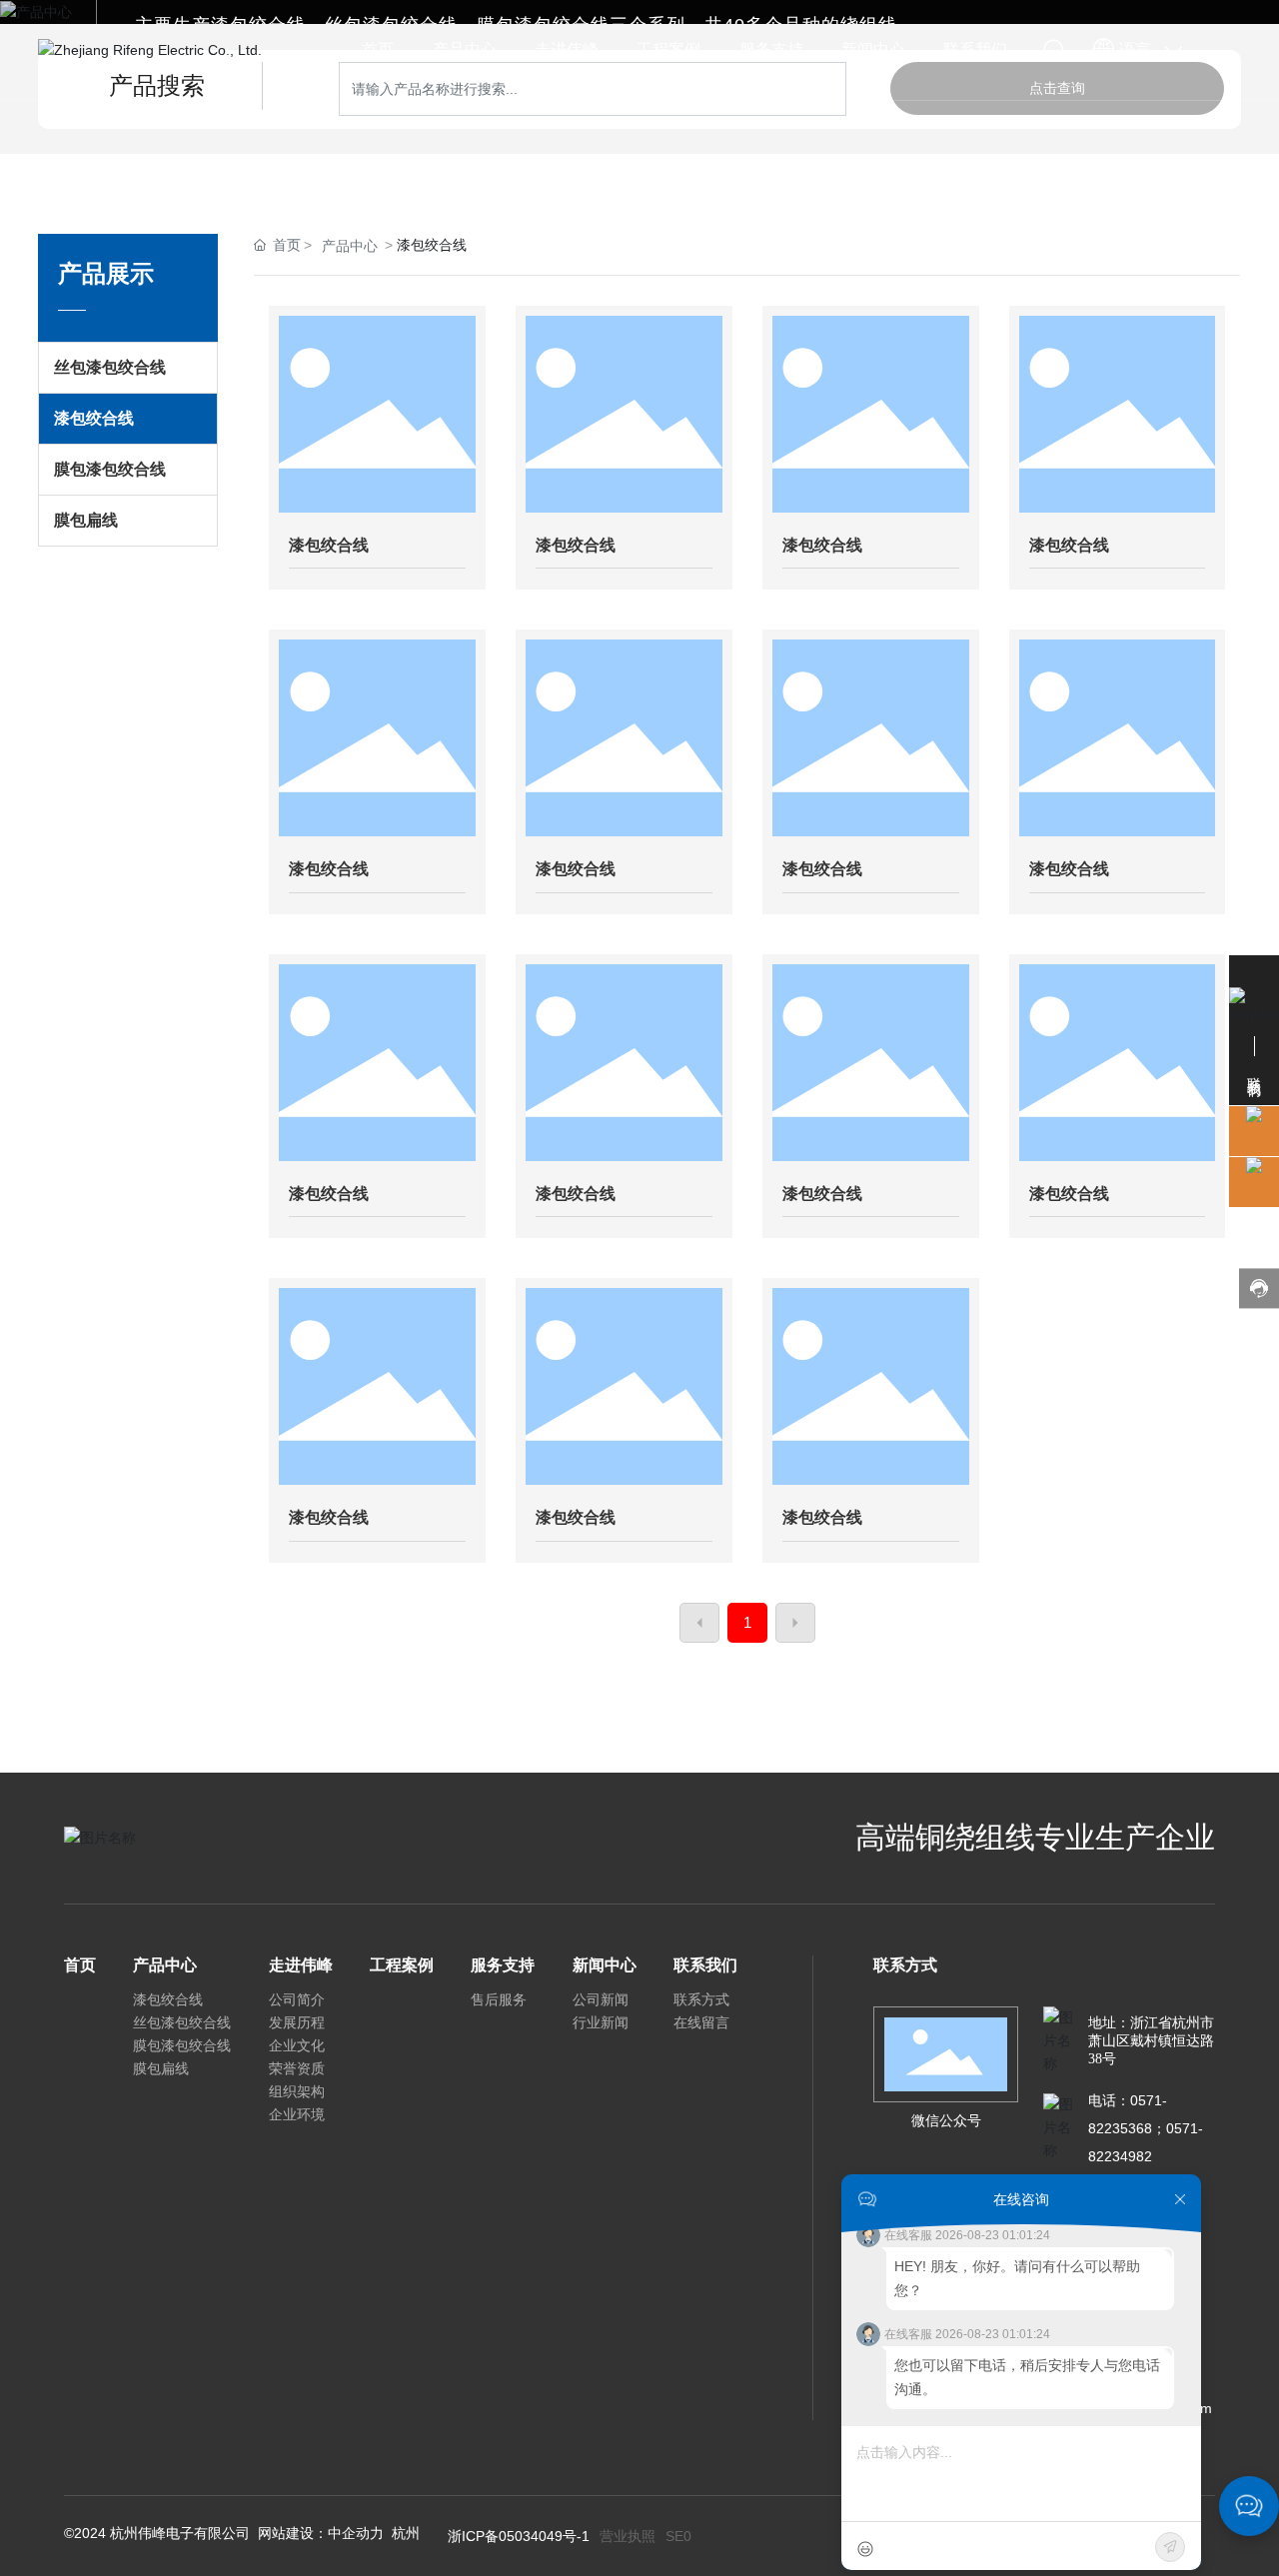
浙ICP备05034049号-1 (519, 2536)
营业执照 (628, 2536)
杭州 (406, 2533)
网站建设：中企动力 (321, 2533)
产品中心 (350, 246)
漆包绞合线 (329, 545)
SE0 (678, 2536)
